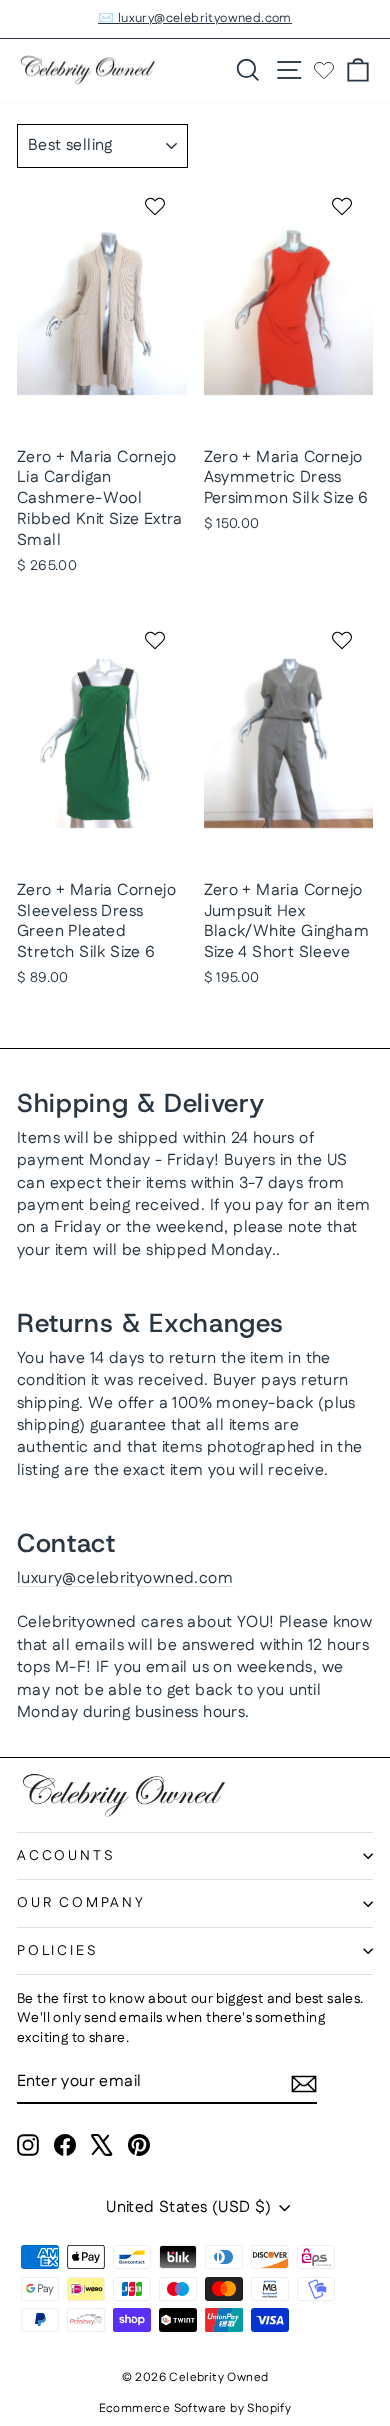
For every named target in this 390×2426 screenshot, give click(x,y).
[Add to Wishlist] (157, 206)
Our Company (81, 1903)
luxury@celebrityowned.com (125, 1578)
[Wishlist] (324, 70)
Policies (57, 1951)
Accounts (66, 1856)
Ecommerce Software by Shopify (195, 2408)
